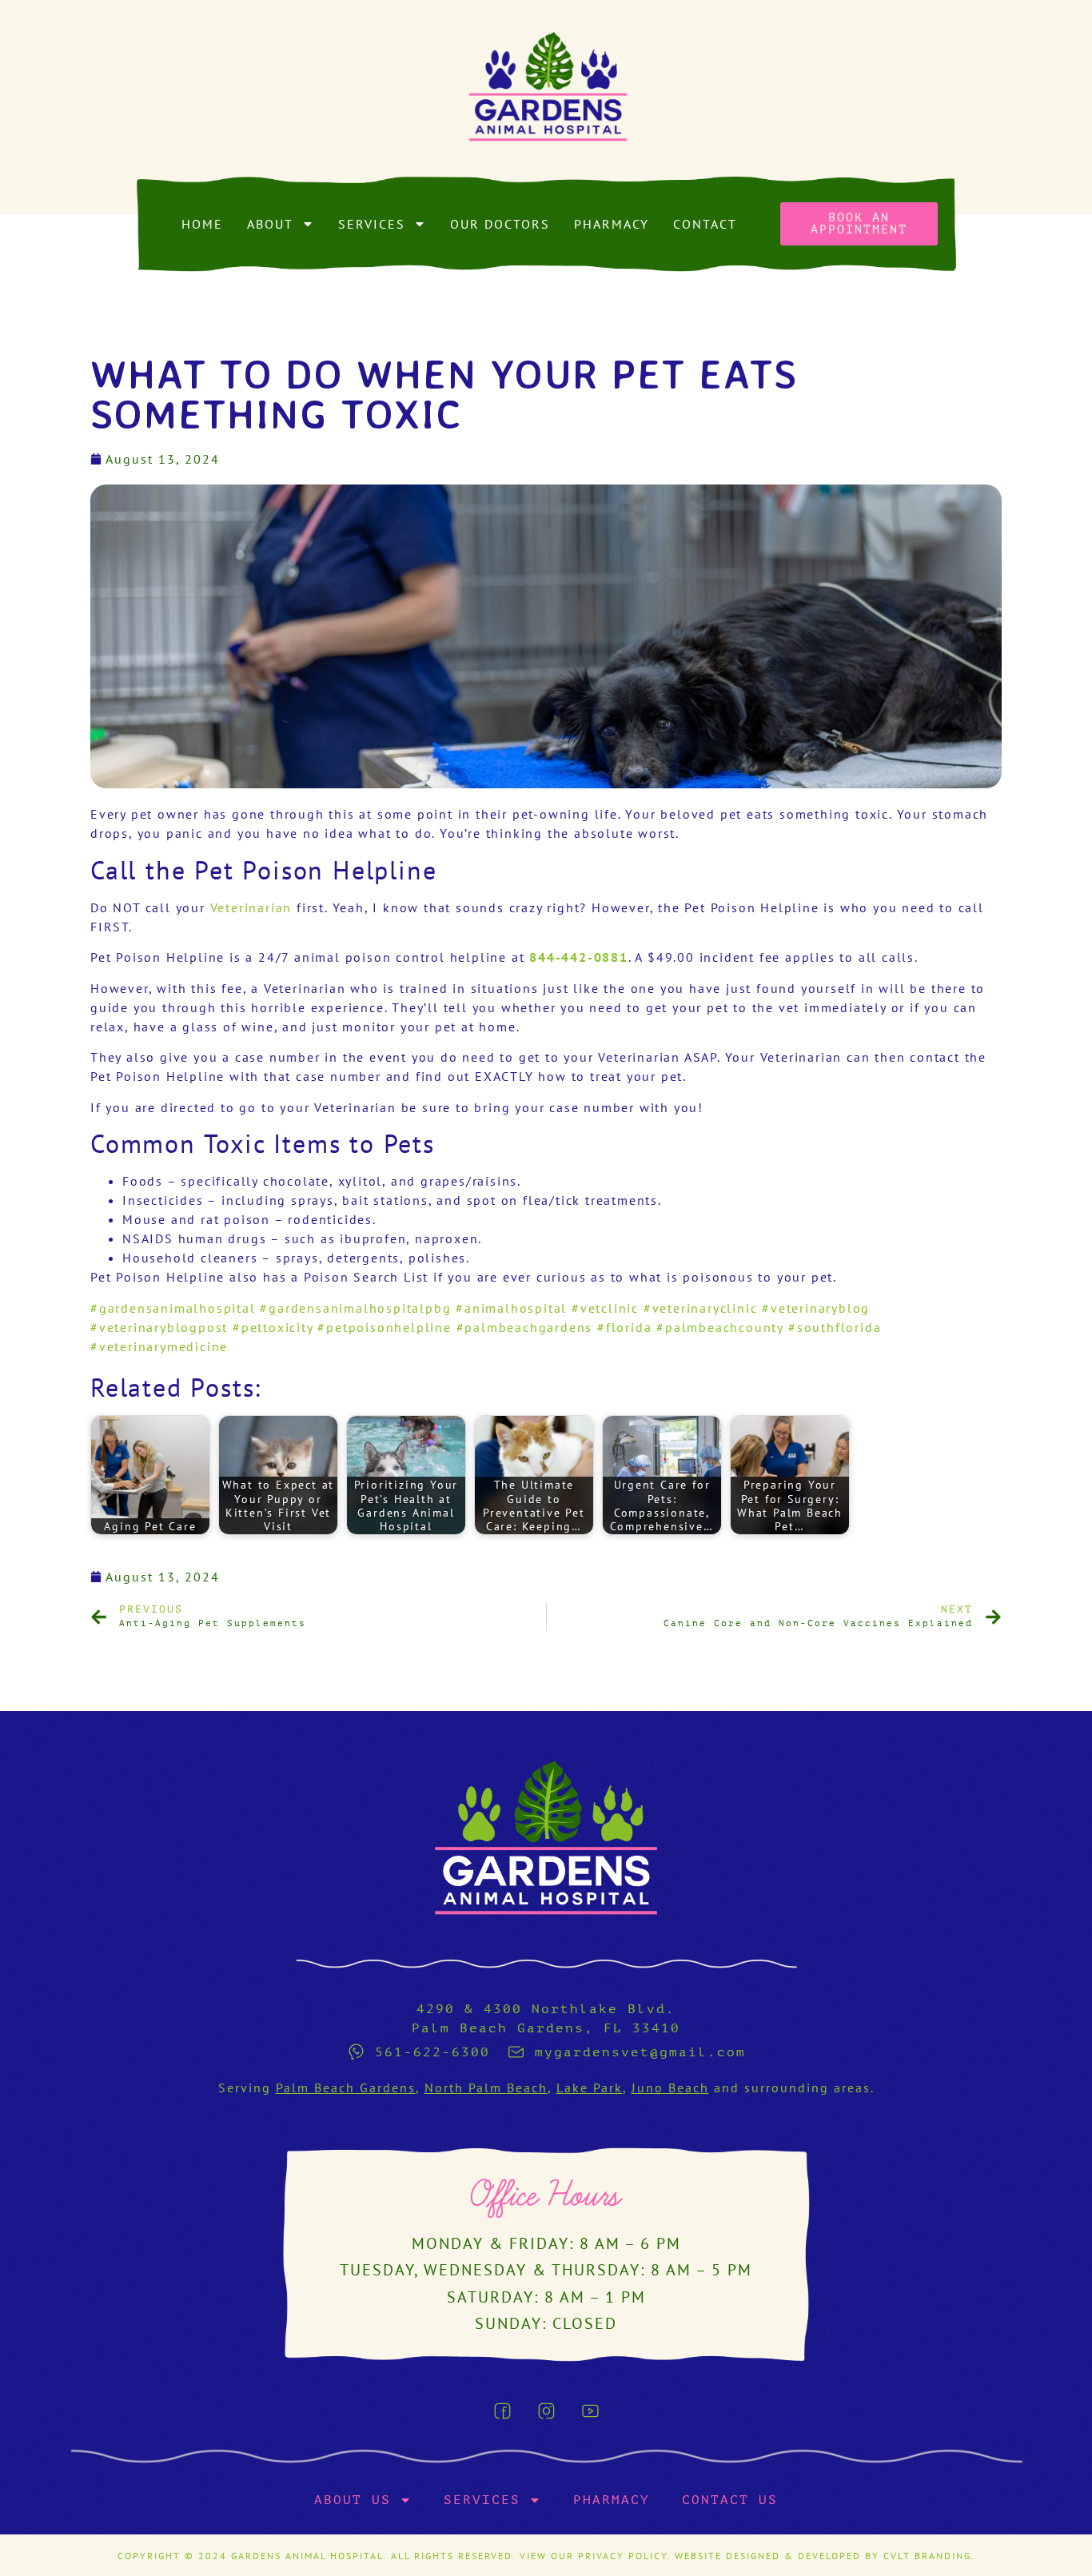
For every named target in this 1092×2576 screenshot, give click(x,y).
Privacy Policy (623, 2556)
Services (372, 224)
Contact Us (730, 2500)
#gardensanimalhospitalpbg (355, 1308)
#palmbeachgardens (525, 1327)
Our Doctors (500, 224)
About (270, 224)
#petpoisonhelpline (384, 1327)
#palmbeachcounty (720, 1327)
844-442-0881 (579, 957)
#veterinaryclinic (701, 1308)
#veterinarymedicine (159, 1346)
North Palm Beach (486, 2088)
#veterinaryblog (816, 1308)
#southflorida (835, 1327)
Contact (705, 224)
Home (202, 224)
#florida (624, 1327)
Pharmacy (612, 224)
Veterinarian (251, 907)
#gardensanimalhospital (173, 1308)
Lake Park (590, 2088)
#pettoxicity (273, 1327)
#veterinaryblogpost (159, 1327)
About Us (353, 2500)
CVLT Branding (927, 2556)
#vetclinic (605, 1308)
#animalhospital (511, 1308)
